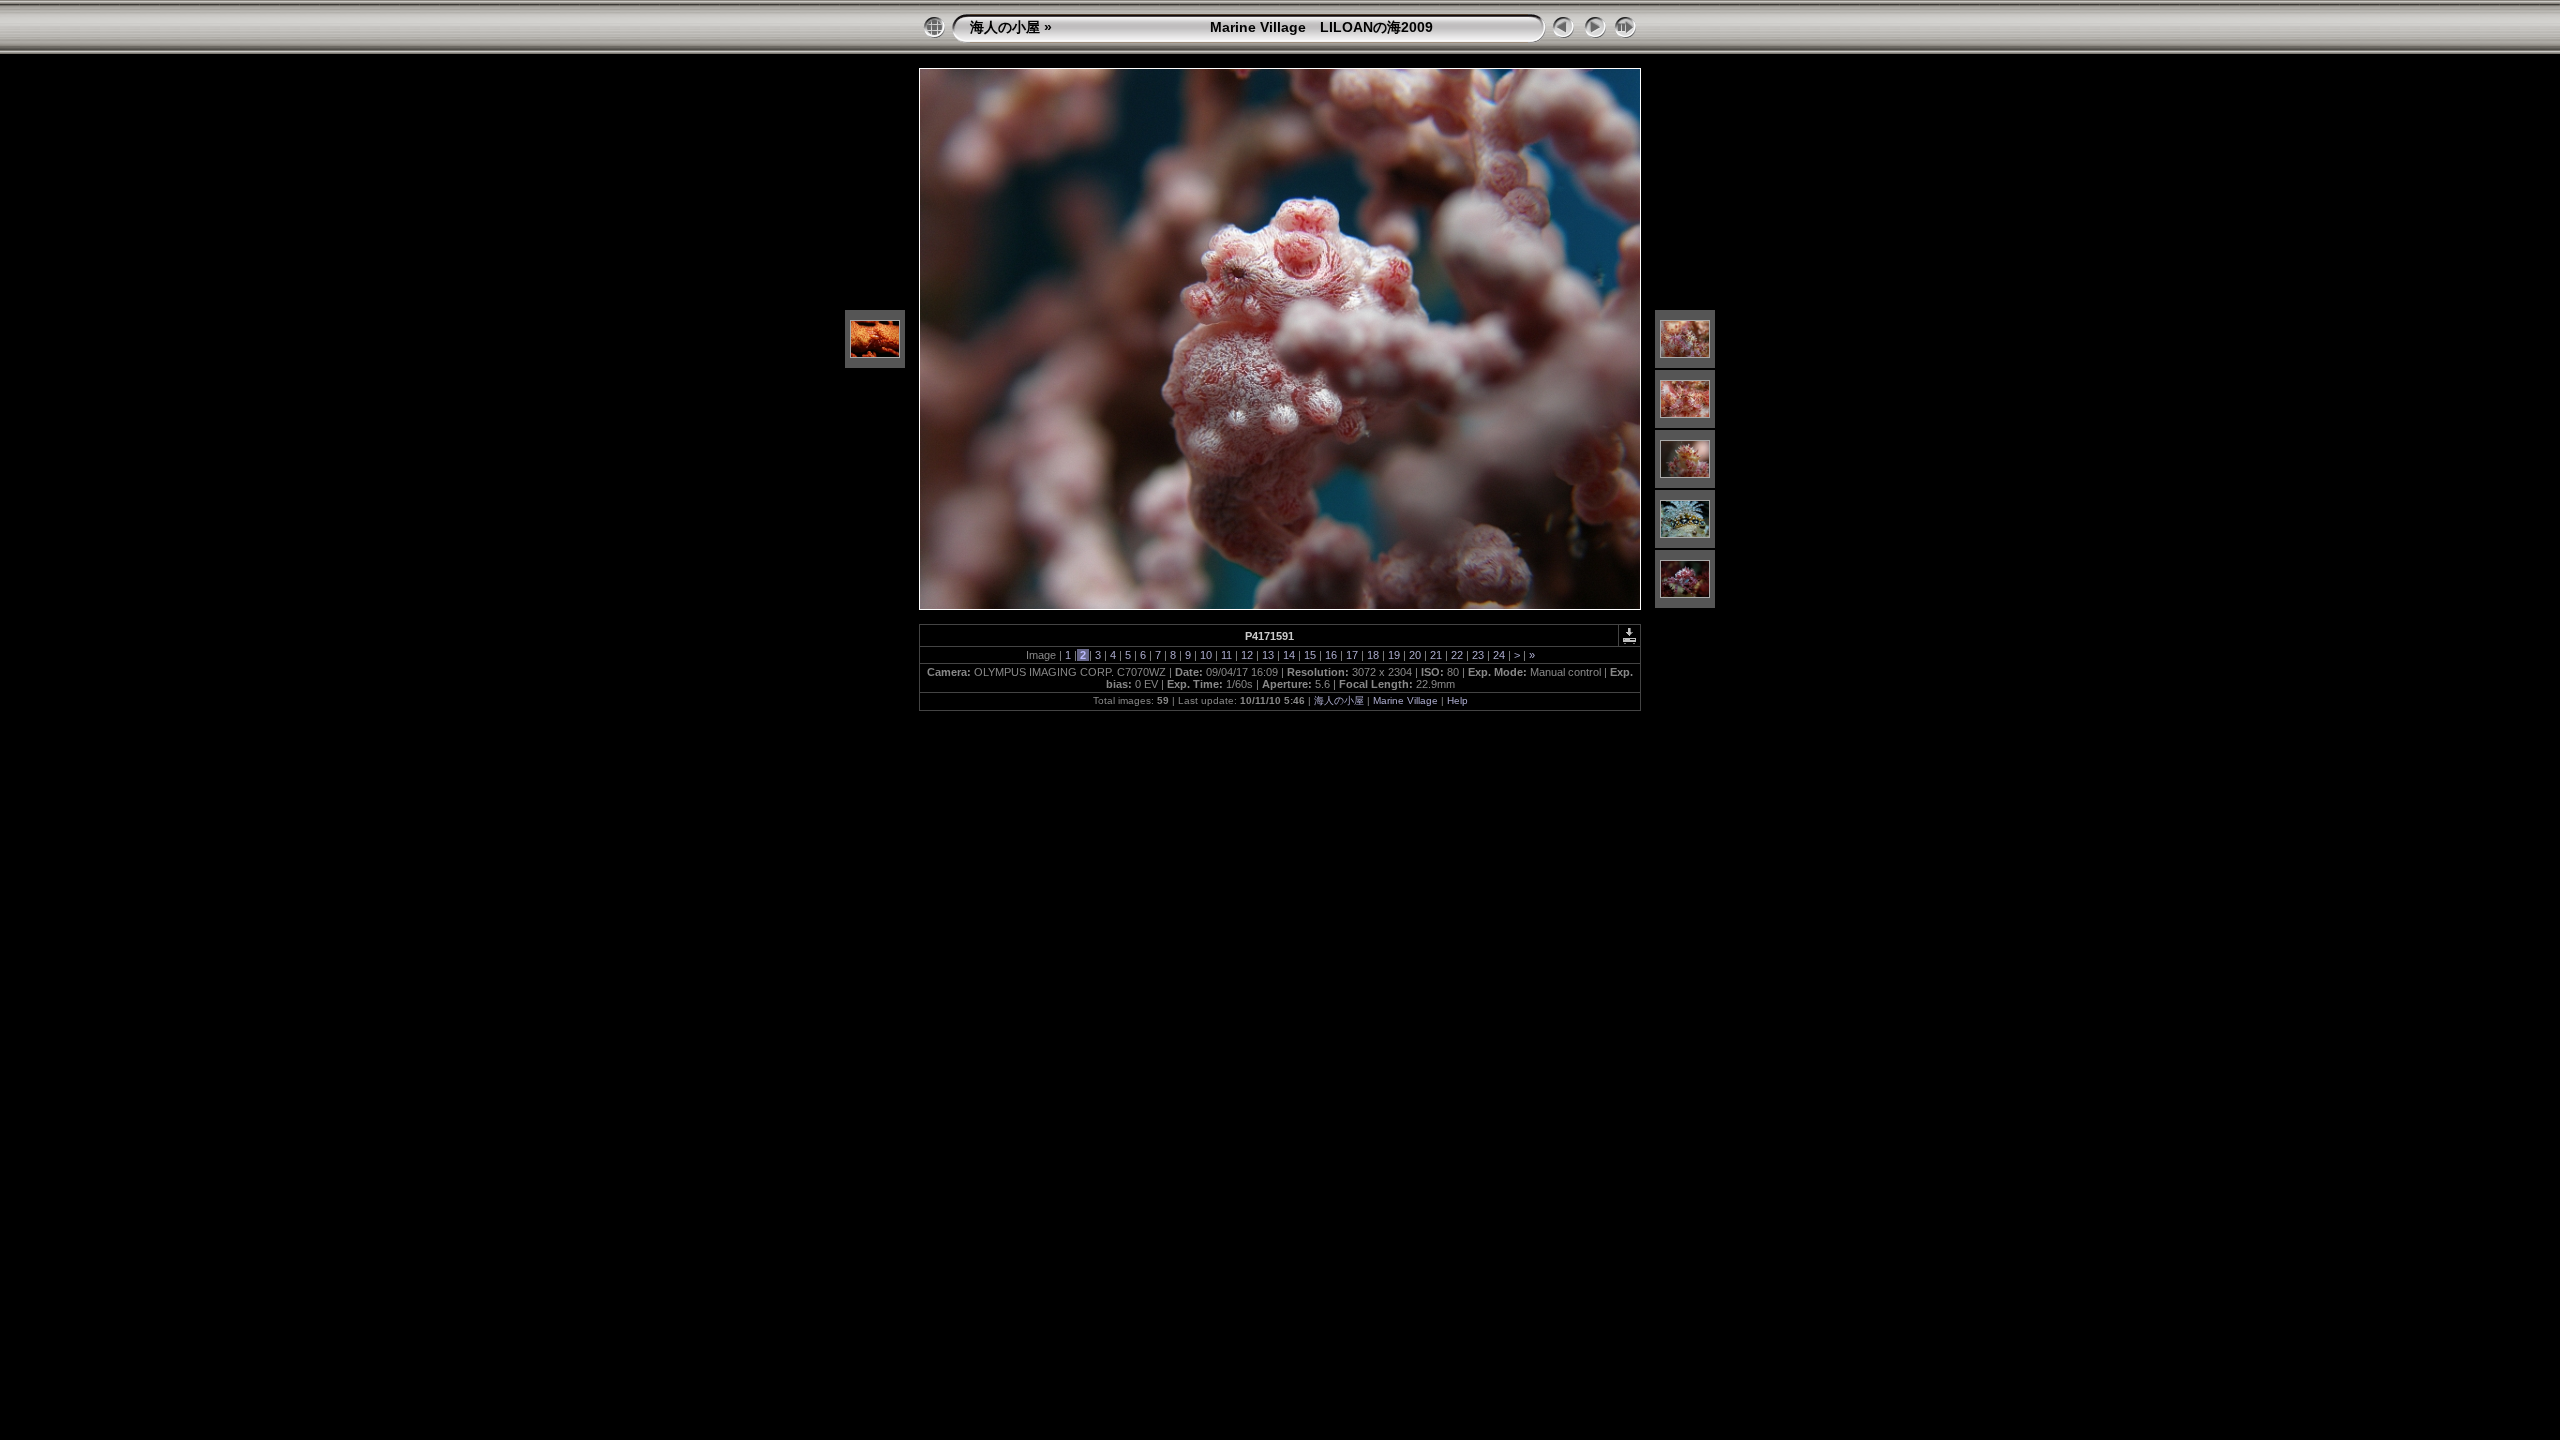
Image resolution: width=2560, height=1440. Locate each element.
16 (1331, 655)
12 (1247, 655)
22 (1457, 655)
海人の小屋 (1005, 27)
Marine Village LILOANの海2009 (1244, 27)
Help (1457, 700)
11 (1226, 655)
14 (1289, 655)
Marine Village (1405, 700)
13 (1268, 655)
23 (1478, 655)
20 (1415, 655)
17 (1352, 655)
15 (1310, 655)
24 (1499, 655)
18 (1373, 655)
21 (1436, 655)
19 (1394, 655)
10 (1206, 655)
